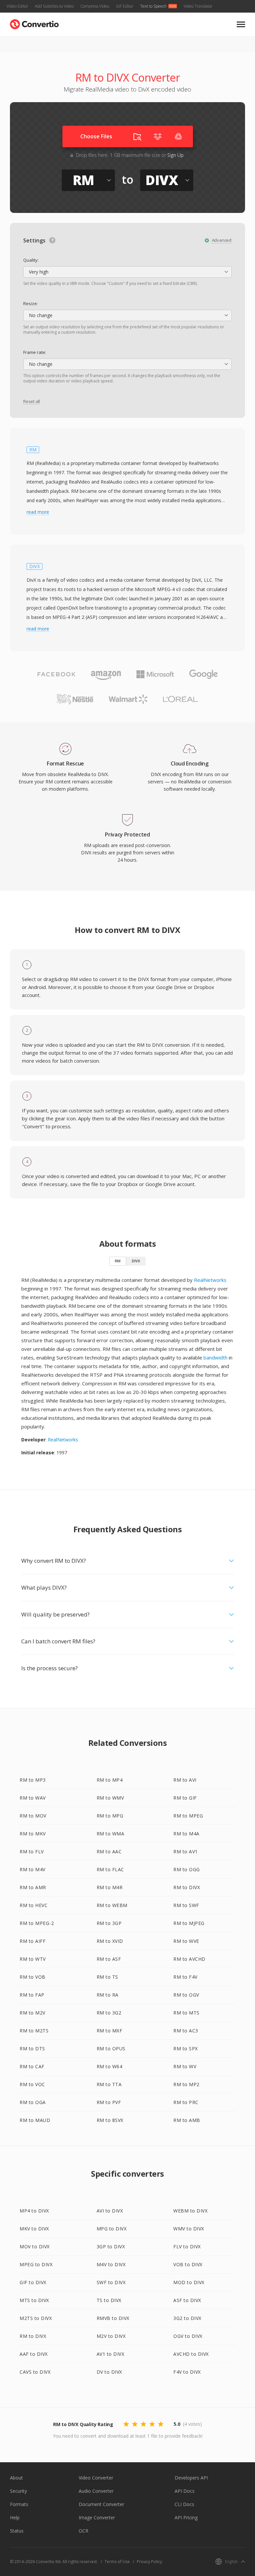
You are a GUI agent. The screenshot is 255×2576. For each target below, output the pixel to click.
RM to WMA (111, 1834)
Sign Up (175, 155)
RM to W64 (110, 2066)
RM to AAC (109, 1851)
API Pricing (186, 2517)
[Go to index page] (34, 23)
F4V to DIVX (187, 2372)
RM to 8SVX (110, 2120)
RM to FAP (32, 1995)
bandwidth (215, 1357)
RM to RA (108, 1995)
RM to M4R (110, 1887)
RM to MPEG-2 (37, 1923)
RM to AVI (185, 1780)
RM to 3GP (109, 1923)
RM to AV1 (186, 1851)
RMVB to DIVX (113, 2318)
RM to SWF (186, 1905)
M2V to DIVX (111, 2336)
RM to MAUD (35, 2120)
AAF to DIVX (34, 2354)
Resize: (31, 303)
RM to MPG (110, 1816)
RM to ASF (109, 1959)
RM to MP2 (186, 2084)
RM (118, 1261)
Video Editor (17, 6)
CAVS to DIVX (35, 2372)
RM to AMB (187, 2120)
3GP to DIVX (111, 2246)
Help (15, 2517)
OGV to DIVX (188, 2336)
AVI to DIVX (110, 2211)
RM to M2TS (34, 2031)
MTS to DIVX (34, 2300)
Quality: (31, 260)
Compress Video (95, 6)
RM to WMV (110, 1798)
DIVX (136, 1261)
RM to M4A (186, 1834)
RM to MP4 (110, 1780)
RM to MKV (33, 1834)
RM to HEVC (34, 1905)
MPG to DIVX (112, 2229)
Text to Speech (153, 6)
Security (18, 2491)
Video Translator (198, 6)
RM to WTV (33, 1959)
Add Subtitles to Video (54, 6)
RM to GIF (185, 1798)
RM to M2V (33, 2013)
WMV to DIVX (189, 2229)
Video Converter (96, 2478)
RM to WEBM (112, 1905)
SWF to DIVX (111, 2282)
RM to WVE (186, 1941)
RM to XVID (110, 1941)
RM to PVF (109, 2102)
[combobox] (127, 272)
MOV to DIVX (35, 2246)
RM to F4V (185, 1977)
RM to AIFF (33, 1941)
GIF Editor (125, 6)
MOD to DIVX (189, 2282)
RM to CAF (32, 2066)
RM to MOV (33, 1816)
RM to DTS (32, 2048)
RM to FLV (32, 1851)
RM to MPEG (188, 1816)
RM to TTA (109, 2084)
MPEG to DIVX (36, 2264)
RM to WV (185, 2066)
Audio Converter (96, 2491)
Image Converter (97, 2517)
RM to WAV (33, 1798)
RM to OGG (187, 1869)
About (16, 2478)
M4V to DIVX (111, 2264)
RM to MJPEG (189, 1923)
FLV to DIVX (187, 2246)
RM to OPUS (111, 2048)
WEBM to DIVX (190, 2211)
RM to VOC (32, 2084)
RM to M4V (33, 1869)
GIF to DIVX (33, 2282)
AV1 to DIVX (111, 2354)
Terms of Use (117, 2562)
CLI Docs (184, 2504)
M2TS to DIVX (36, 2318)
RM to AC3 (186, 2031)
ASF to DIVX (187, 2300)
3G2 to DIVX (187, 2318)
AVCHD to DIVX (191, 2354)
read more (38, 512)
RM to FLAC (110, 1869)
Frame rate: (35, 352)
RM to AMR (33, 1887)
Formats (19, 2504)
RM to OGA (33, 2102)
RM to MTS (186, 2013)
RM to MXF (110, 2031)
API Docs (185, 2491)
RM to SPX (186, 2048)
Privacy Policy (149, 2562)
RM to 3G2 (109, 2013)
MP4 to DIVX (34, 2211)
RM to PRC (186, 2102)
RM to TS (107, 1977)
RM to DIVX (187, 1887)
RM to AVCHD (189, 1959)
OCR (84, 2531)
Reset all (32, 401)
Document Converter (101, 2504)
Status (17, 2531)
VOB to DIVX (188, 2264)
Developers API (191, 2478)
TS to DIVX (109, 2300)
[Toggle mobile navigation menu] (241, 24)
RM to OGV (186, 1995)
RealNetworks (210, 1280)
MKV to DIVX (34, 2229)
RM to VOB (33, 1977)
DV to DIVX (109, 2372)
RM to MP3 (33, 1780)
